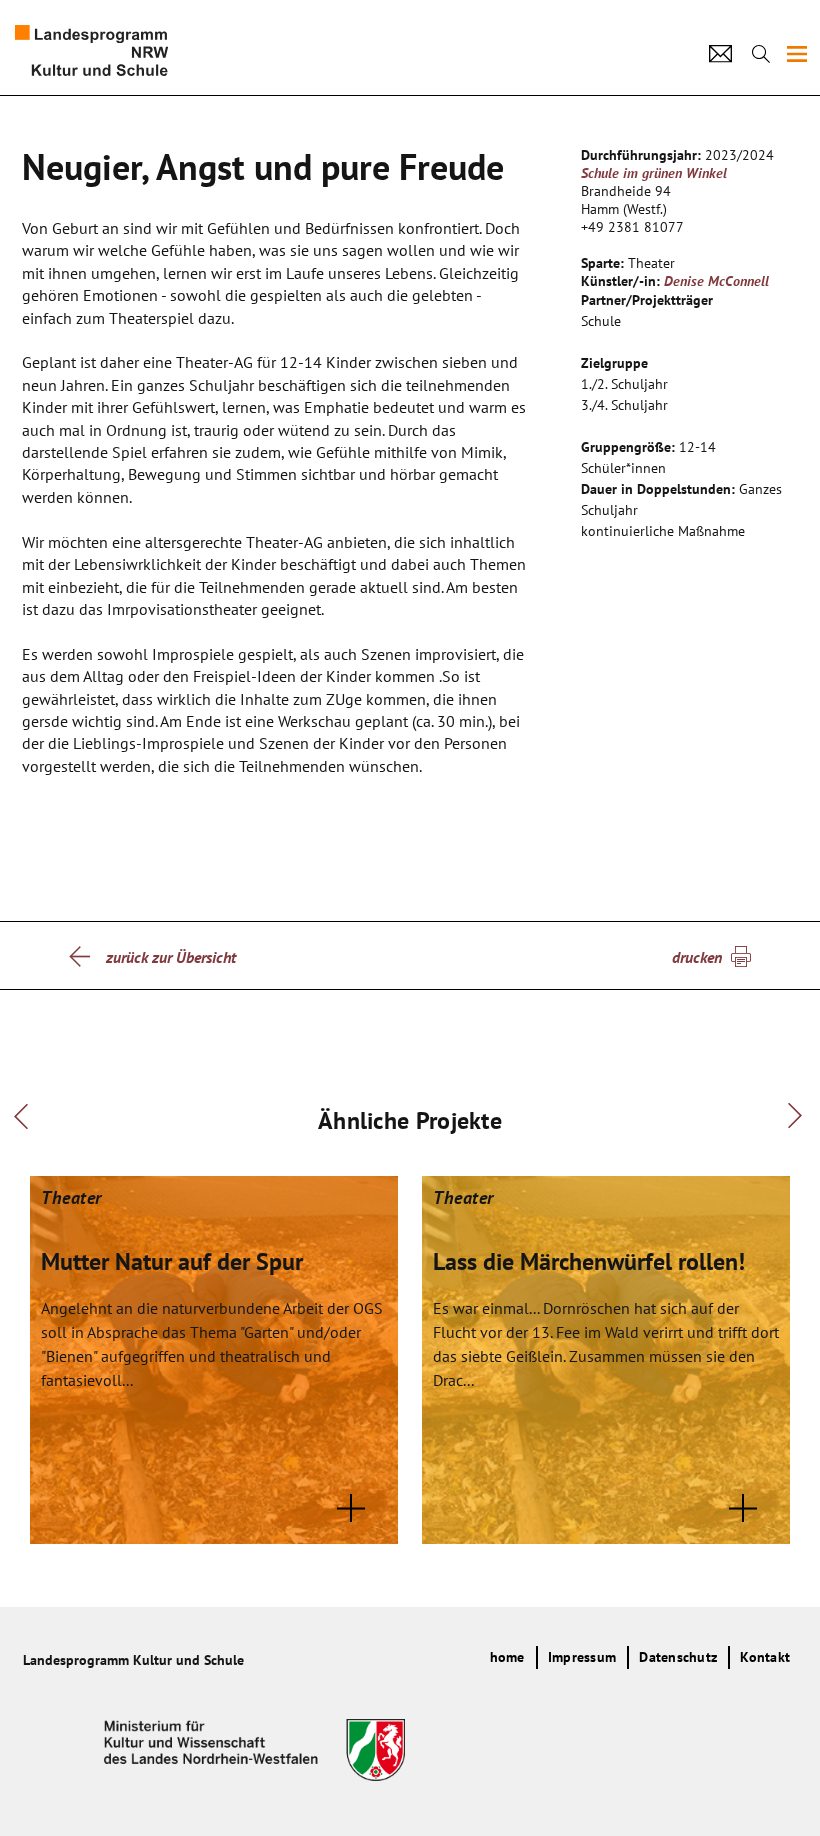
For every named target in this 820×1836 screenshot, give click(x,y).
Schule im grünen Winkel (654, 173)
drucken (697, 957)
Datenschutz (678, 1657)
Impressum (582, 1657)
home (507, 1657)
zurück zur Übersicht (171, 957)
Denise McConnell (716, 281)
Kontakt (765, 1657)
